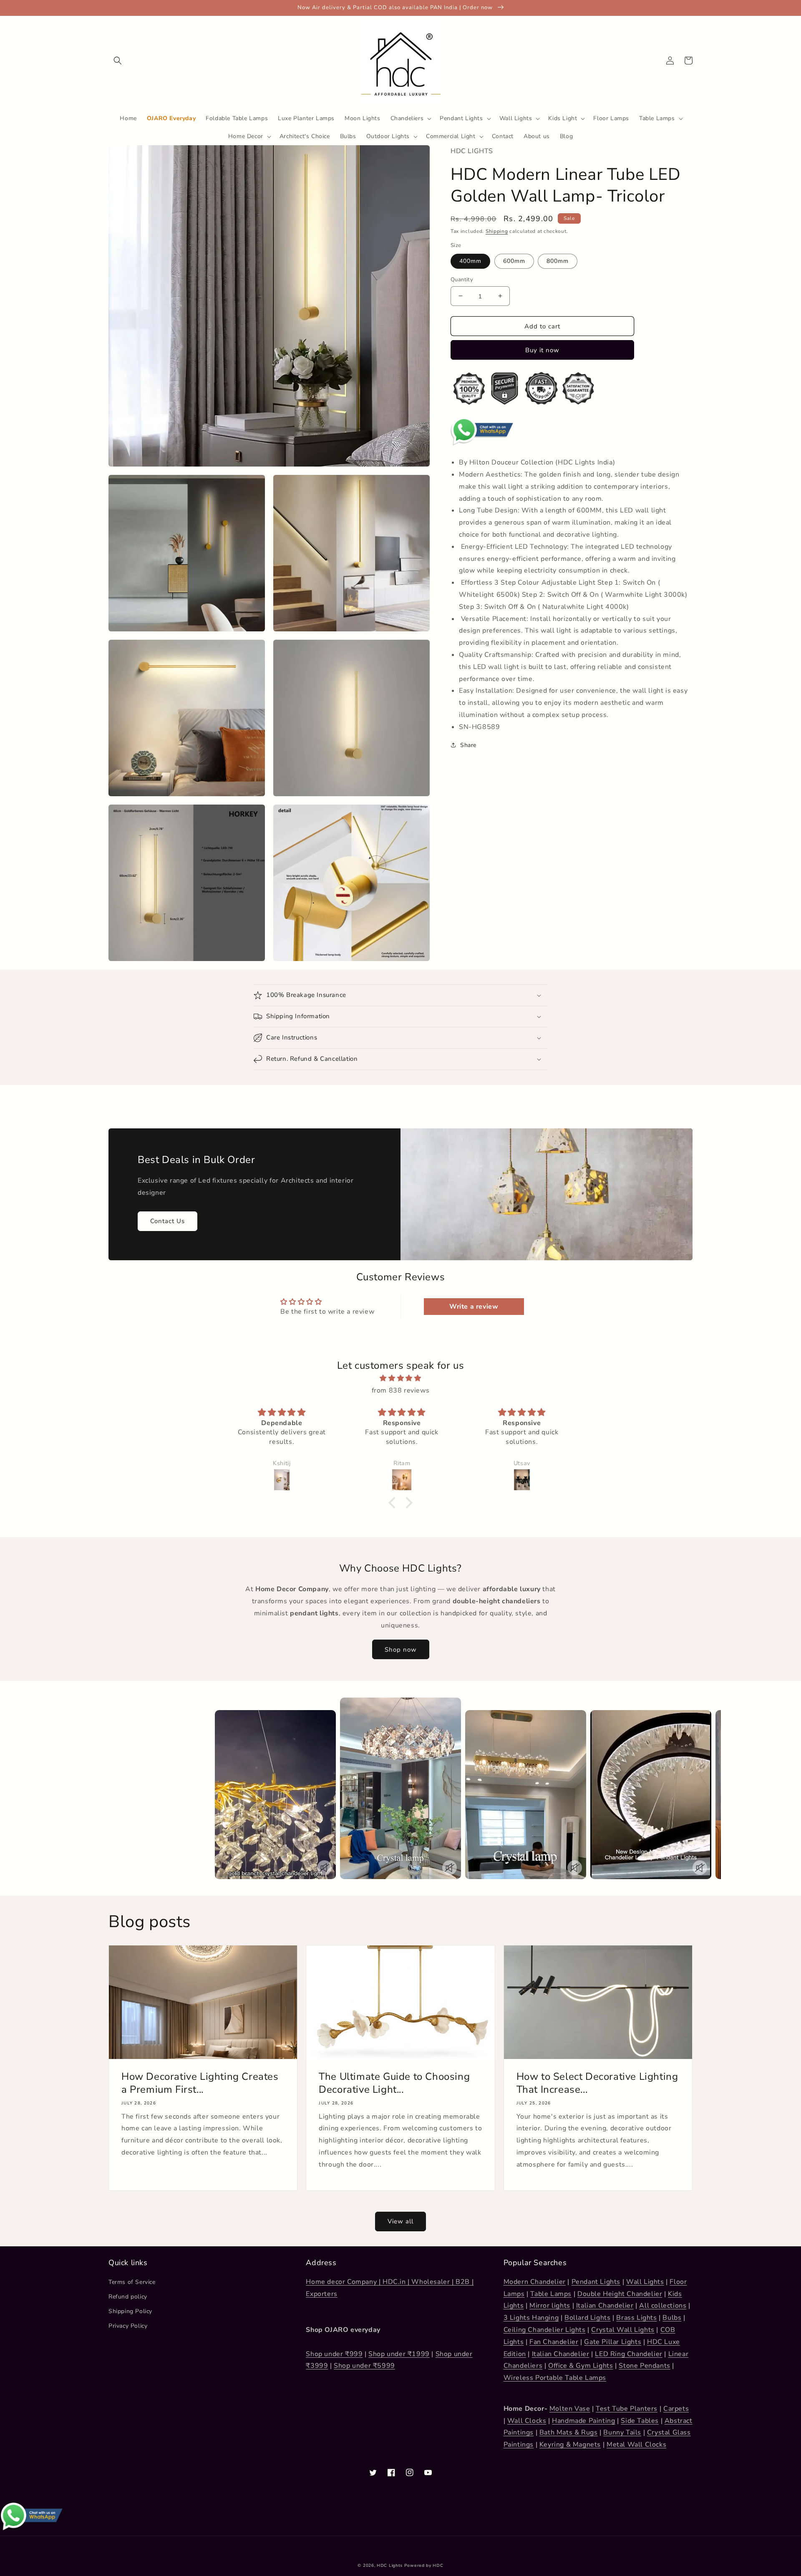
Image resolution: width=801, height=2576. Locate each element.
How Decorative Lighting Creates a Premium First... (200, 2083)
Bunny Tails (622, 2432)
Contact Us (168, 1221)
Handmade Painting (583, 2421)
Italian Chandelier (605, 2306)
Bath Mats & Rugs (569, 2432)
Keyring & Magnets (570, 2445)
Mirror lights (550, 2306)
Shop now (401, 1650)
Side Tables (640, 2421)
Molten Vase (570, 2409)
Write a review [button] (474, 1307)
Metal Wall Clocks (636, 2445)
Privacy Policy (128, 2326)
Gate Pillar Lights (613, 2342)
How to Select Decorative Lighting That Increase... (597, 2083)
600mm (514, 261)
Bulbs (672, 2318)
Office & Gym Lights (581, 2366)
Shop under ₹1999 (399, 2354)
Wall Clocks (527, 2421)
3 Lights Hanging (531, 2318)
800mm (558, 261)
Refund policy (128, 2297)
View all (400, 2221)
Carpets (676, 2409)
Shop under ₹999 (334, 2354)
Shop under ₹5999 (364, 2366)
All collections (663, 2306)
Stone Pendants (644, 2366)
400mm (470, 261)
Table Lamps (551, 2294)
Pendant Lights (596, 2282)
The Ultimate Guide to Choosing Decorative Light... (394, 2083)
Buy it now (542, 350)
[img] (400, 1378)
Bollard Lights (587, 2318)
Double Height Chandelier (620, 2294)
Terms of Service (132, 2282)
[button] (118, 61)
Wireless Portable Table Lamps (555, 2378)
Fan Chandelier (554, 2342)
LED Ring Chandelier (628, 2354)
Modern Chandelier (535, 2282)
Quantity (462, 279)
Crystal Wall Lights (623, 2330)
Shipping (497, 231)
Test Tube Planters (627, 2409)
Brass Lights (636, 2318)
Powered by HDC (424, 2566)
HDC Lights (390, 2566)
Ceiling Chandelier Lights (545, 2330)
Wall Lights (645, 2282)
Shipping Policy (130, 2311)
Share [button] (468, 745)
